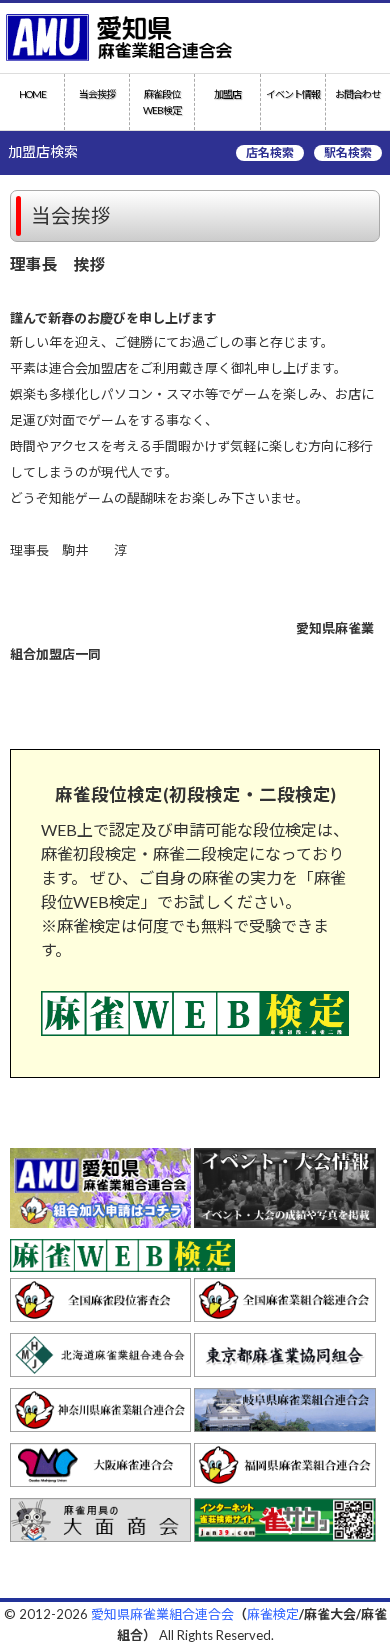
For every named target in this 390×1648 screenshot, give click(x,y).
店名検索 (270, 152)
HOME (32, 94)
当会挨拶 (97, 94)
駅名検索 (348, 152)
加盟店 (227, 94)
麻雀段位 (162, 102)
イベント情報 (293, 94)
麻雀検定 (273, 1614)
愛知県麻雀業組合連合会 (162, 1614)
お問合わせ (357, 94)
